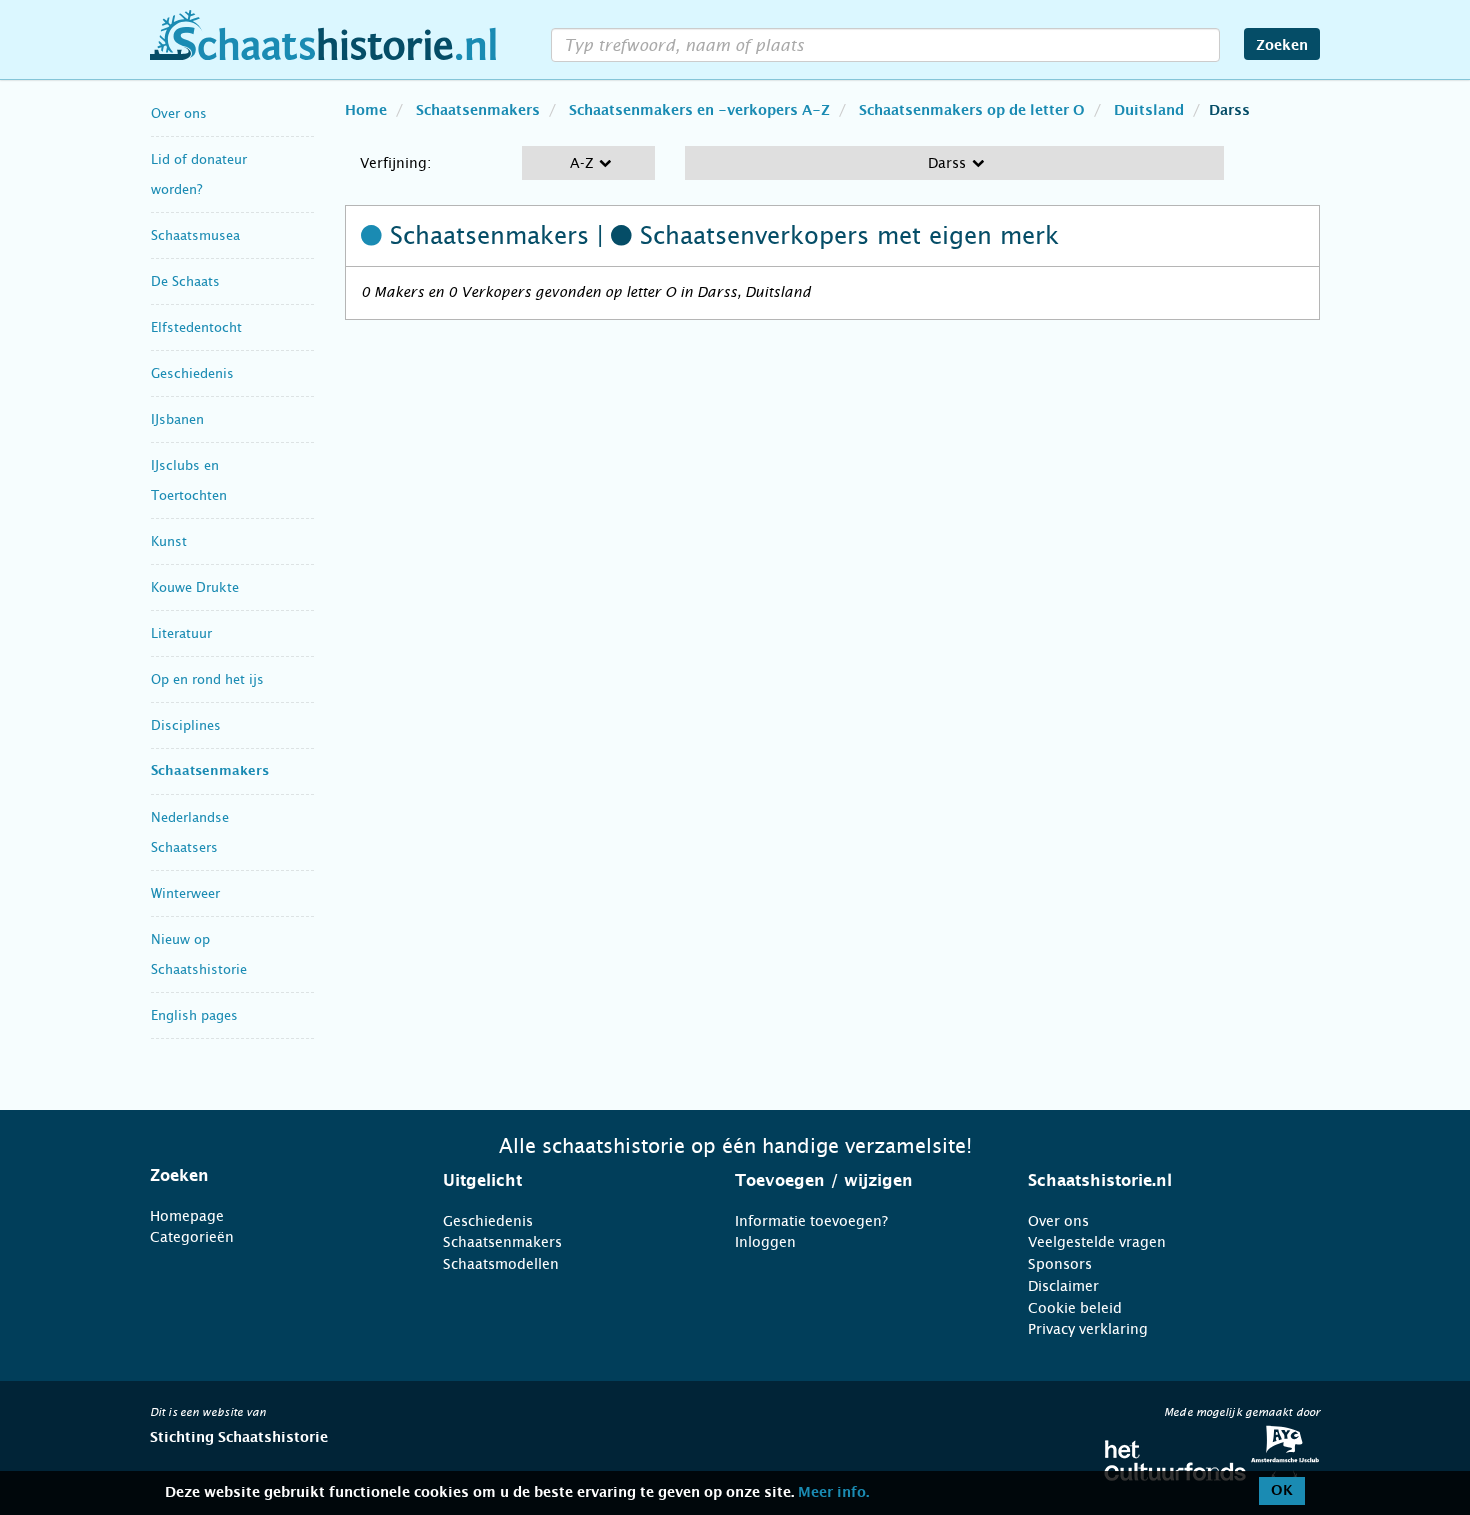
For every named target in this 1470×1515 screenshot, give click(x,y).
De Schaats (185, 281)
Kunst (169, 541)
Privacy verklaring (1088, 1329)
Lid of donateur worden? (199, 174)
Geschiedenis (192, 373)
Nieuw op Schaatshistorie (199, 954)
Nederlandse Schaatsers (190, 832)
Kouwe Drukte (195, 587)
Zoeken (1282, 46)
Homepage (187, 1216)
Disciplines (186, 725)
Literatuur (181, 633)
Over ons (179, 113)
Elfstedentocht (196, 327)
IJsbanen (177, 419)
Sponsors (1060, 1264)
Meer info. (833, 1493)
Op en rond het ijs (207, 679)
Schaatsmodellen (501, 1264)
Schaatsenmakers (210, 771)
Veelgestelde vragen (1097, 1242)
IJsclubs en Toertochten (189, 480)
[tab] (271, 1176)
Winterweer (185, 893)
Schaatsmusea (195, 235)
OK (1282, 1491)
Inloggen (765, 1242)
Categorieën (192, 1237)
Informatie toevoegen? (811, 1221)
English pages (194, 1015)
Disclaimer (1063, 1286)
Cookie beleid (1075, 1308)
